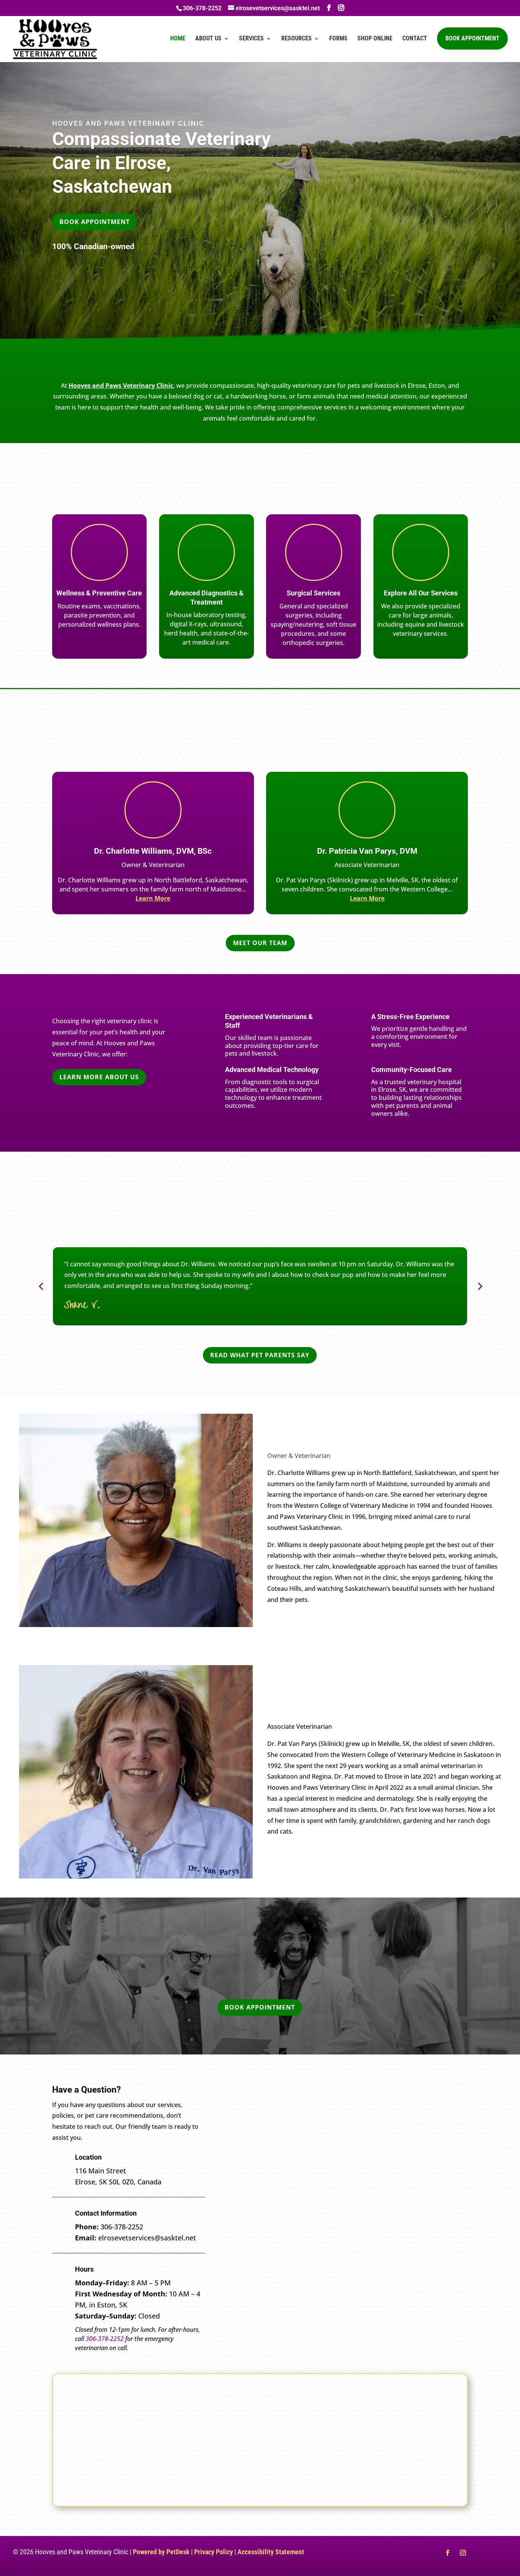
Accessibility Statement (271, 2552)
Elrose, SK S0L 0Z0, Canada (118, 2182)
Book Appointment (472, 38)
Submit (258, 2281)
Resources (297, 39)
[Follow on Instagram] (463, 2553)
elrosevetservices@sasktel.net (147, 2238)
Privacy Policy (214, 2552)
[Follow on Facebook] (448, 2553)
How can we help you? (275, 2202)
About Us (208, 39)
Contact (415, 39)
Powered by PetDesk (161, 2552)
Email (250, 2139)
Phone (249, 2170)
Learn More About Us (99, 1077)
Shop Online (375, 39)
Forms (338, 39)
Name (251, 2100)
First (244, 2124)
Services (251, 39)
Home (178, 39)
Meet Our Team (260, 943)
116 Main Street (100, 2171)
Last (357, 2124)
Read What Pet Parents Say (260, 1355)
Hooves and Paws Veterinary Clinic (121, 386)
